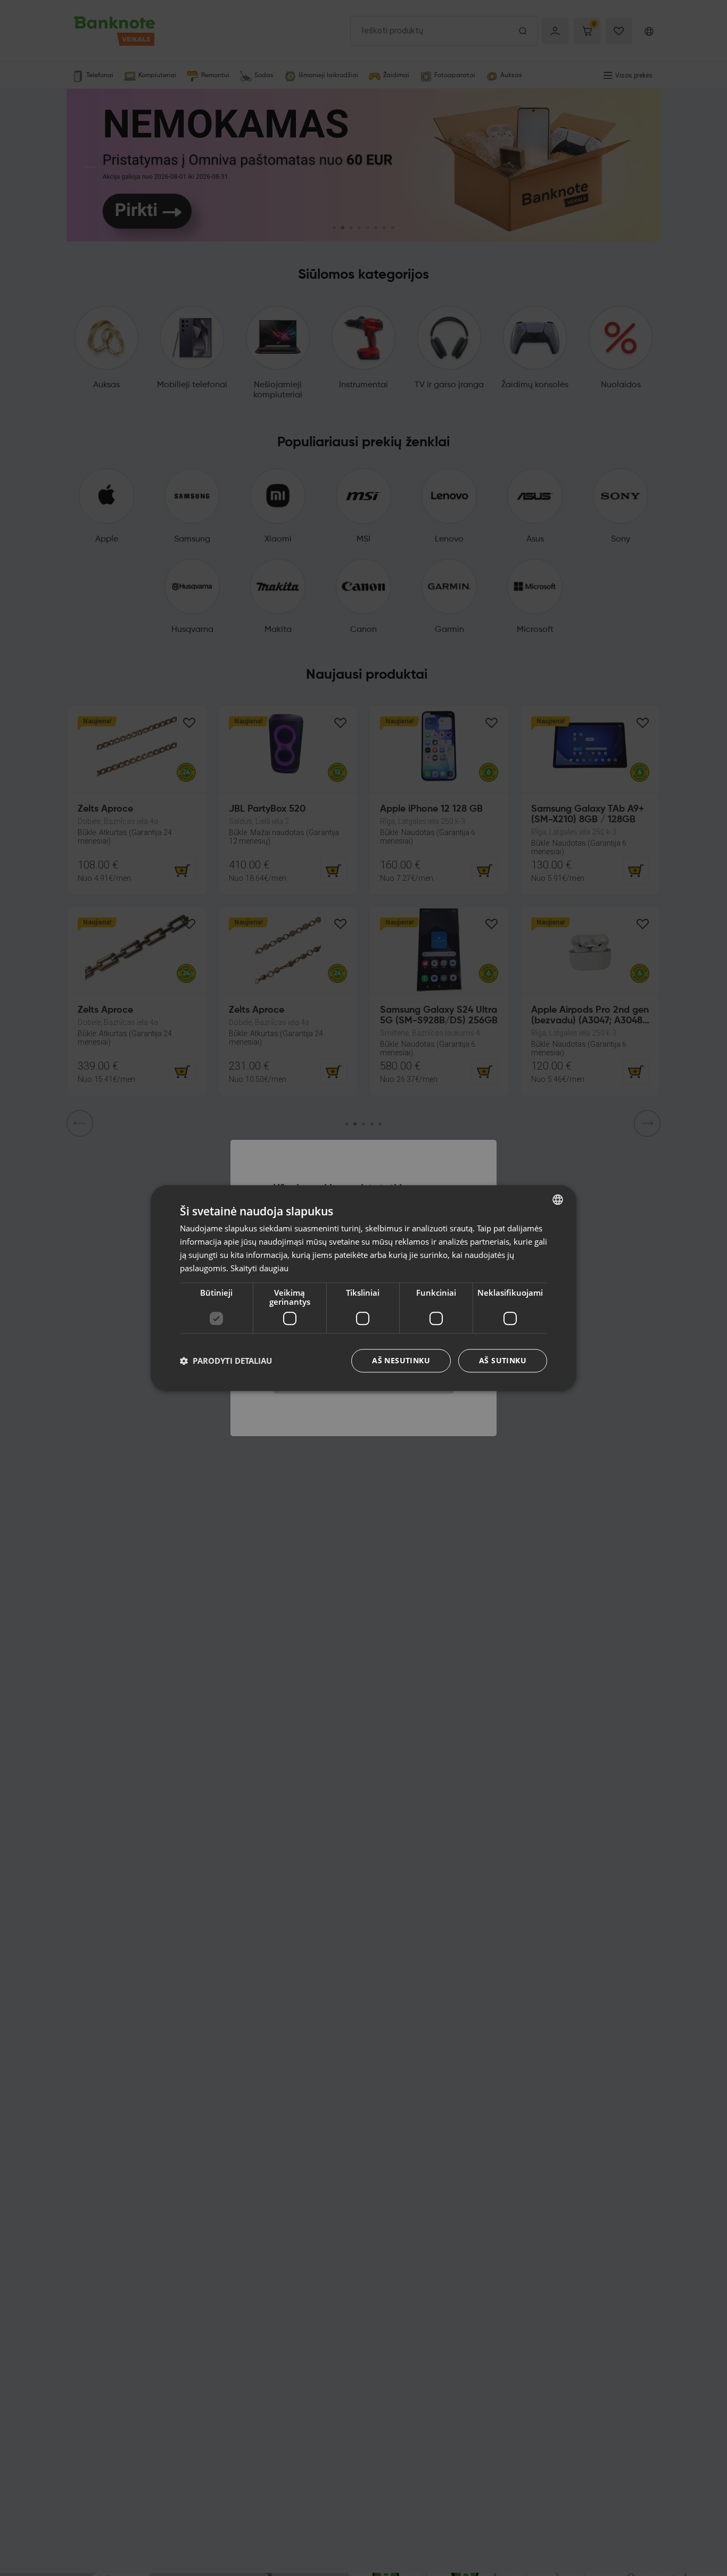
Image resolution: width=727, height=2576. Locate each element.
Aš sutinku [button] (503, 1360)
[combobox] (558, 1199)
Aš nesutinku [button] (401, 1360)
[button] (226, 1361)
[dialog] (363, 1288)
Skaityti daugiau (259, 1268)
